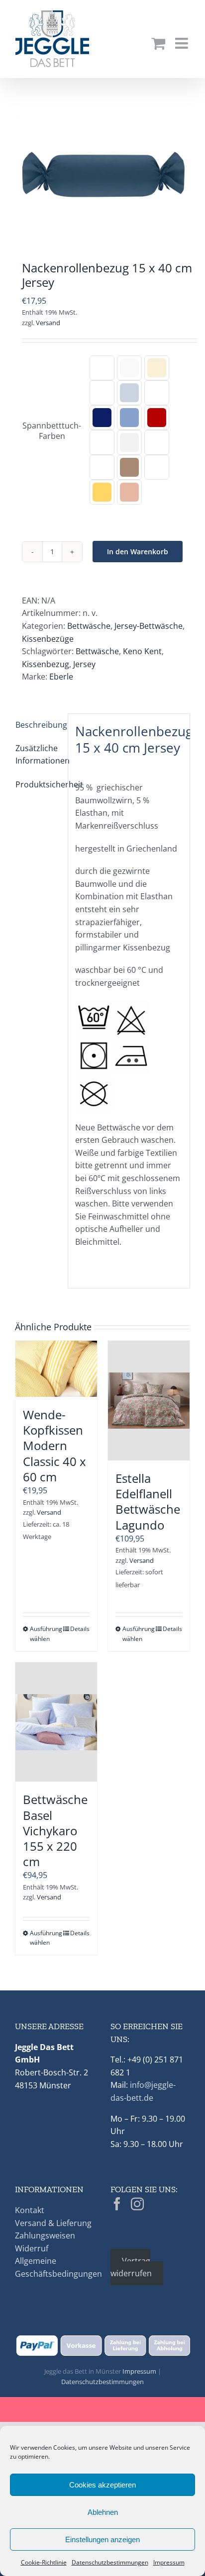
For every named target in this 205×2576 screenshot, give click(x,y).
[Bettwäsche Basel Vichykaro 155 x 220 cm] (56, 1722)
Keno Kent (142, 651)
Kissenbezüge (48, 639)
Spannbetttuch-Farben (52, 431)
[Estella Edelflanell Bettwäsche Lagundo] (149, 1401)
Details (80, 1629)
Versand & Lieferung (53, 2223)
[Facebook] (117, 2204)
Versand (48, 323)
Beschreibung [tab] (38, 725)
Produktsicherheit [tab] (38, 784)
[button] (102, 368)
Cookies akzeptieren (102, 2485)
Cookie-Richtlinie (44, 2562)
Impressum (169, 2562)
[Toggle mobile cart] (158, 43)
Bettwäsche (89, 626)
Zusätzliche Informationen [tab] (38, 755)
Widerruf (32, 2248)
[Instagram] (137, 2204)
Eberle (61, 677)
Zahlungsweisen (45, 2235)
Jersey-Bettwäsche (149, 626)
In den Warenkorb (138, 552)
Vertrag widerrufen (131, 2267)
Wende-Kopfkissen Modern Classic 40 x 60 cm (54, 1446)
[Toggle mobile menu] (183, 43)
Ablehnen (103, 2512)
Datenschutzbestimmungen (110, 2562)
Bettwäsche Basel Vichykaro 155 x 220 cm (55, 1830)
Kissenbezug (46, 664)
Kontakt (30, 2210)
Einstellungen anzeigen (102, 2539)
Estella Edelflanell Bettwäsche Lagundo (148, 1502)
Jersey (84, 664)
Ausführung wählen (43, 1633)
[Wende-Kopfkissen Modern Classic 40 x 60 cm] (56, 1369)
